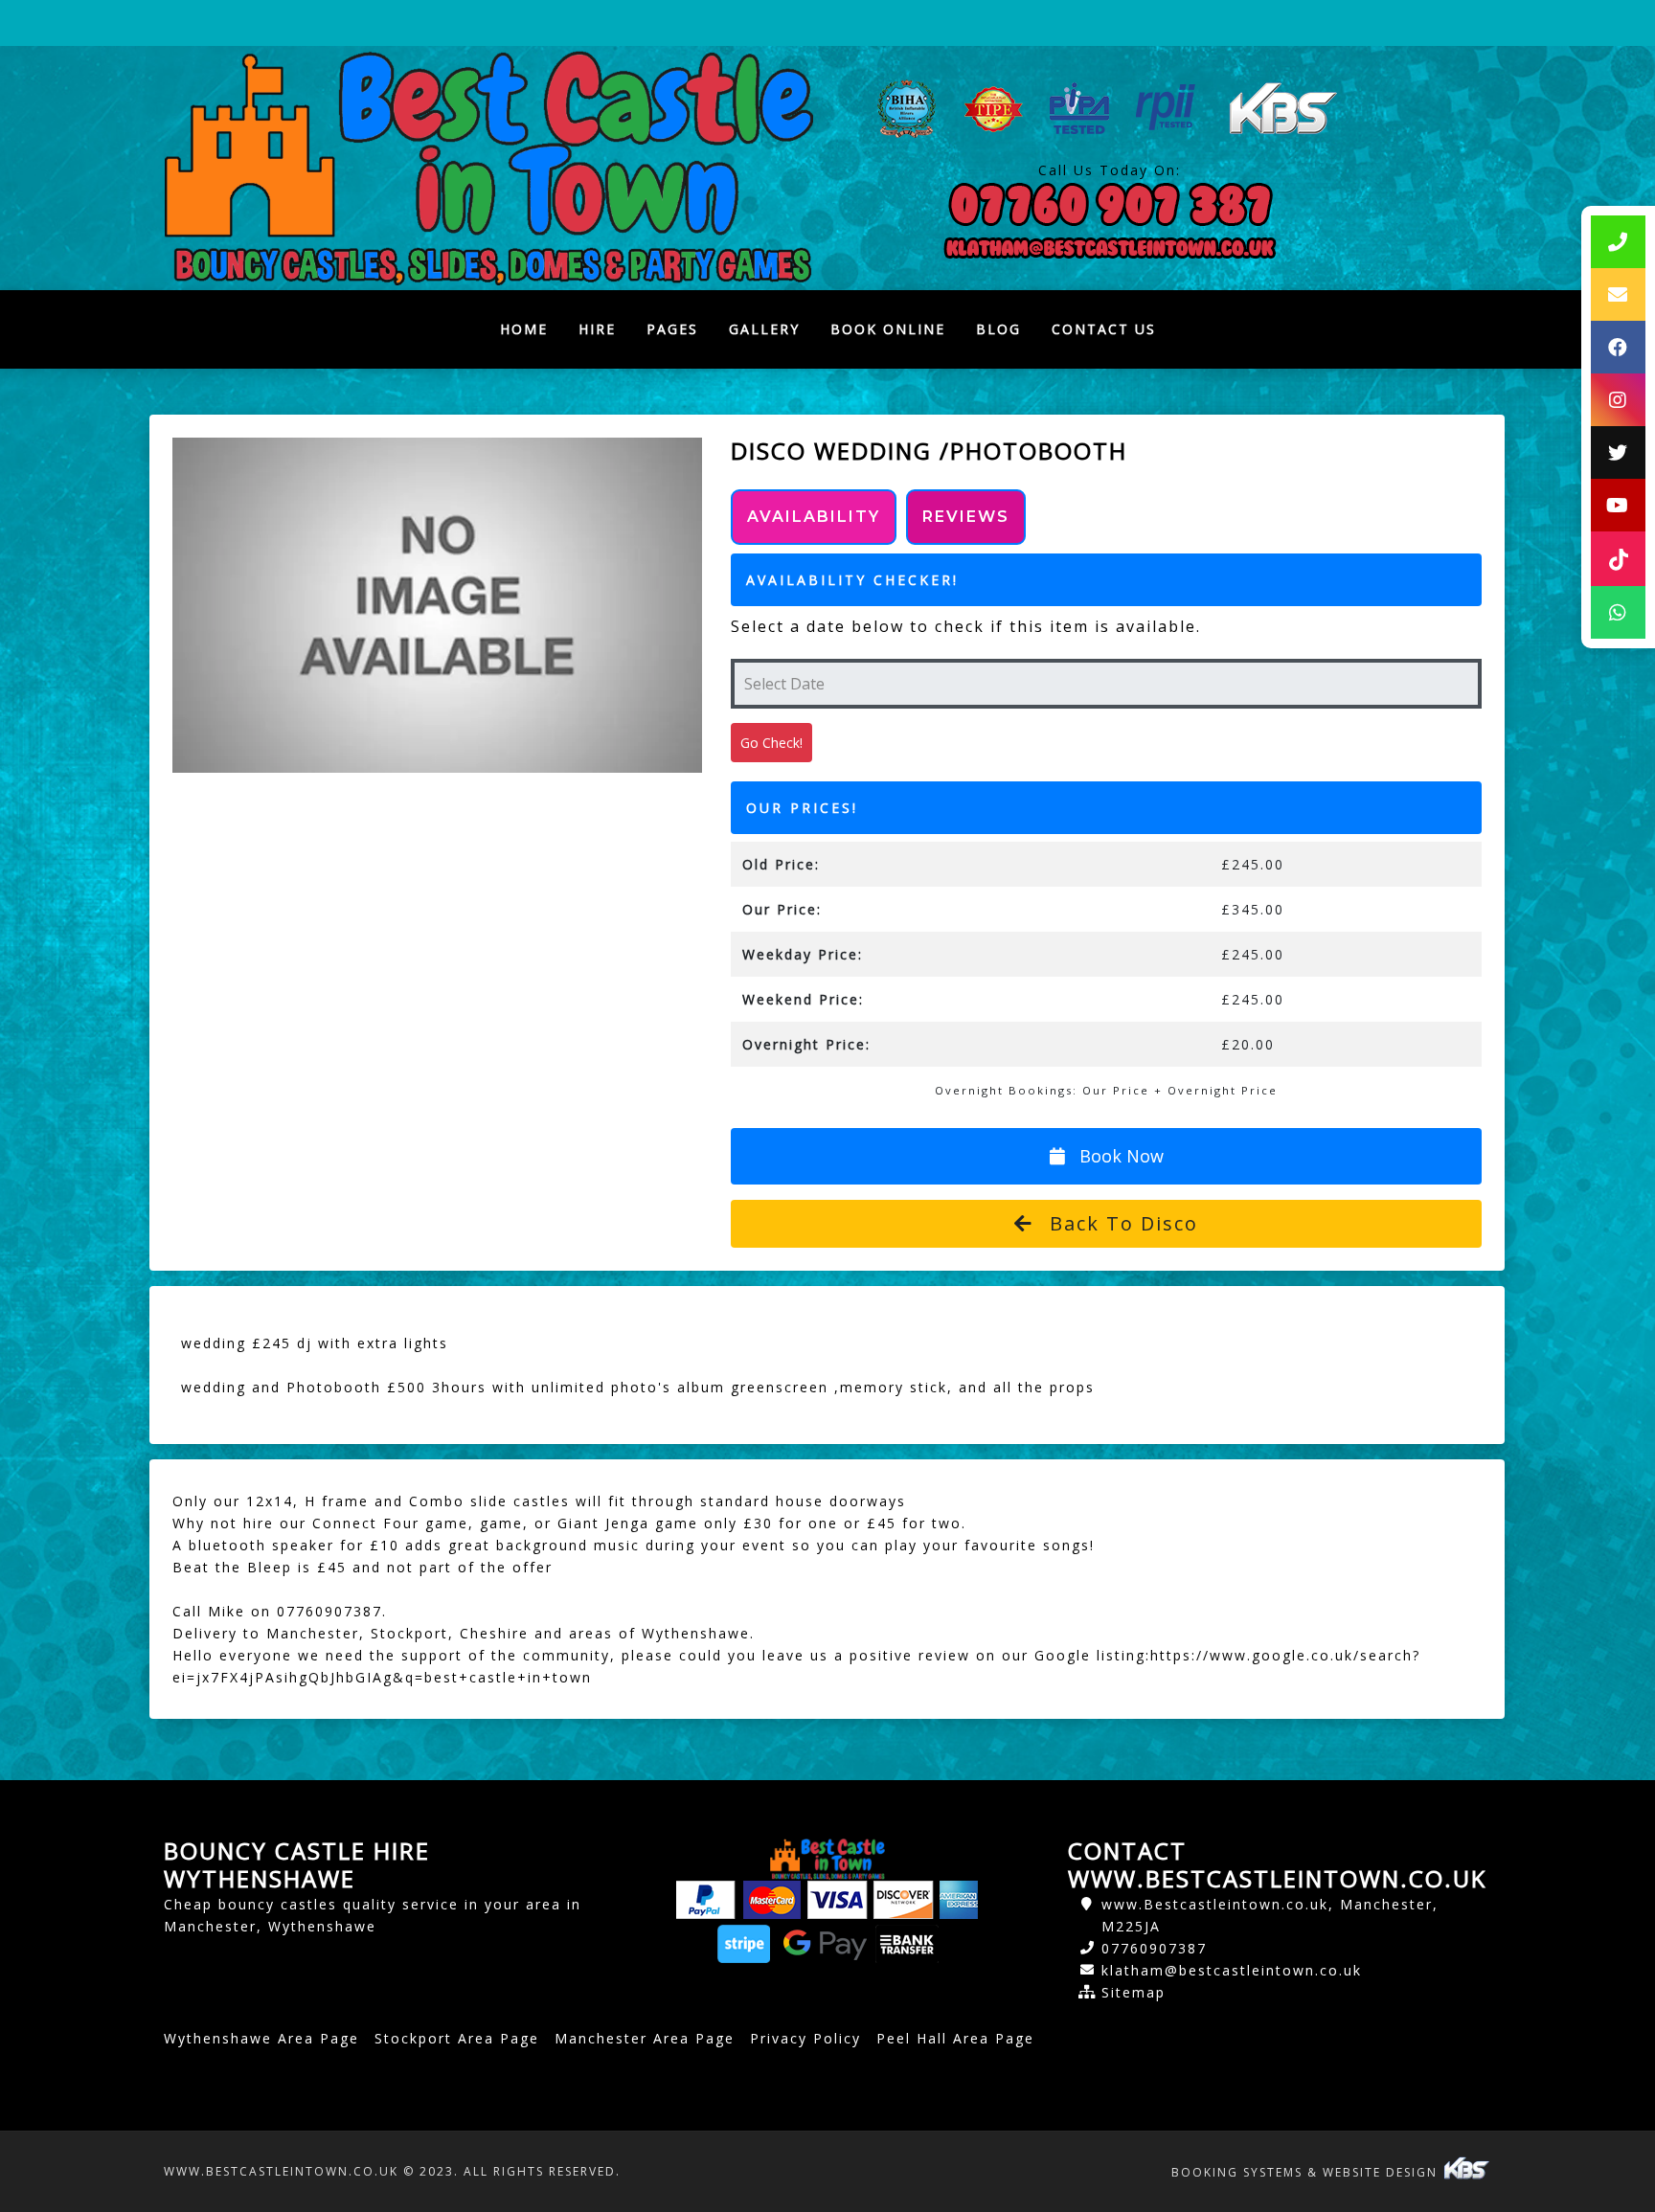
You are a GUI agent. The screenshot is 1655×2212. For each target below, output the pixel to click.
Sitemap (1134, 1992)
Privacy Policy (805, 2038)
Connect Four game (390, 1523)
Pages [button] (672, 329)
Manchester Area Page (645, 2038)
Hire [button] (597, 329)
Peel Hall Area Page (955, 2038)
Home (532, 334)
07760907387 (1154, 1948)
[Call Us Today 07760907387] (1110, 205)
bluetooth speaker (261, 1545)
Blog (998, 329)
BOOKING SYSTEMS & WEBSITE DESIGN (1307, 2172)
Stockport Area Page (457, 2038)
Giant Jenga (603, 1523)
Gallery (764, 329)
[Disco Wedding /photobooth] (437, 605)
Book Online (888, 329)
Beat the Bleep (232, 1567)
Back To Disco (1121, 1223)
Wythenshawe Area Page (261, 2038)
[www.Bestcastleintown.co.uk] (488, 168)
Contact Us (1104, 329)
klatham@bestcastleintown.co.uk (1232, 1970)
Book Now (1119, 1156)
